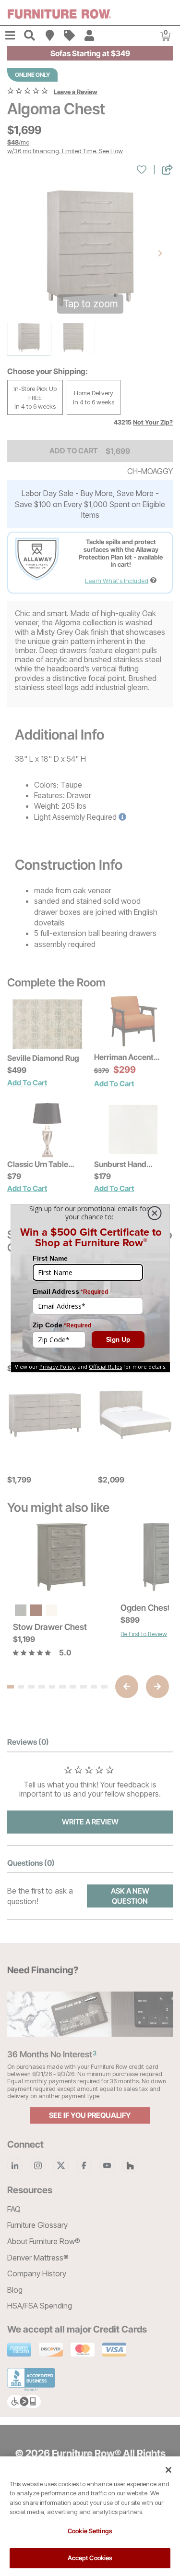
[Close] (168, 2470)
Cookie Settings (90, 2531)
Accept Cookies (90, 2558)
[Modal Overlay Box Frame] (90, 1288)
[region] (90, 2516)
